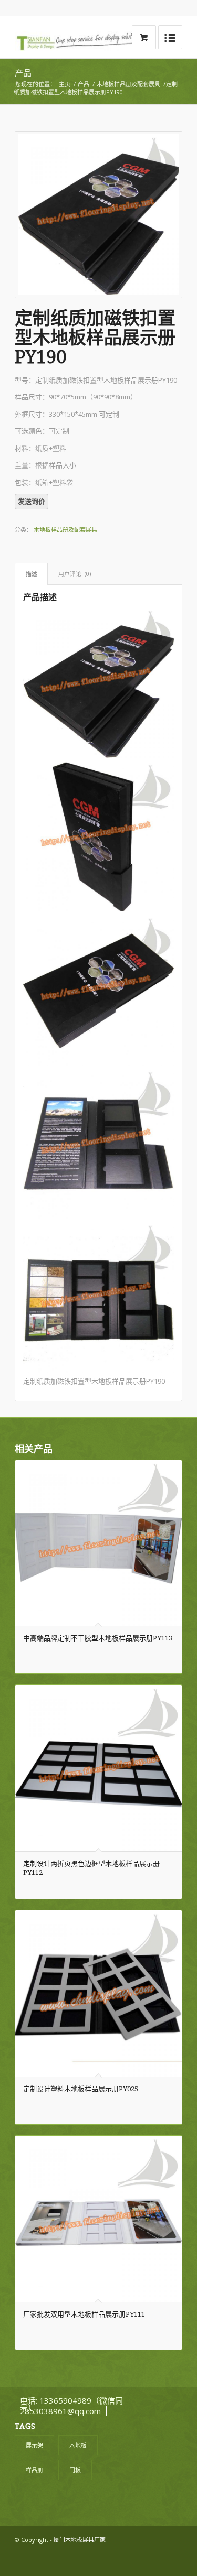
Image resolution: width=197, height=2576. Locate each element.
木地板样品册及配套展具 (128, 84)
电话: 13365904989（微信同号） (71, 2404)
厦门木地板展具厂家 (80, 2540)
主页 (65, 84)
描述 (32, 574)
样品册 (34, 2470)
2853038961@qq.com (60, 2411)
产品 (23, 73)
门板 (75, 2470)
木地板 (78, 2445)
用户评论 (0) (75, 574)
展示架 (34, 2445)
